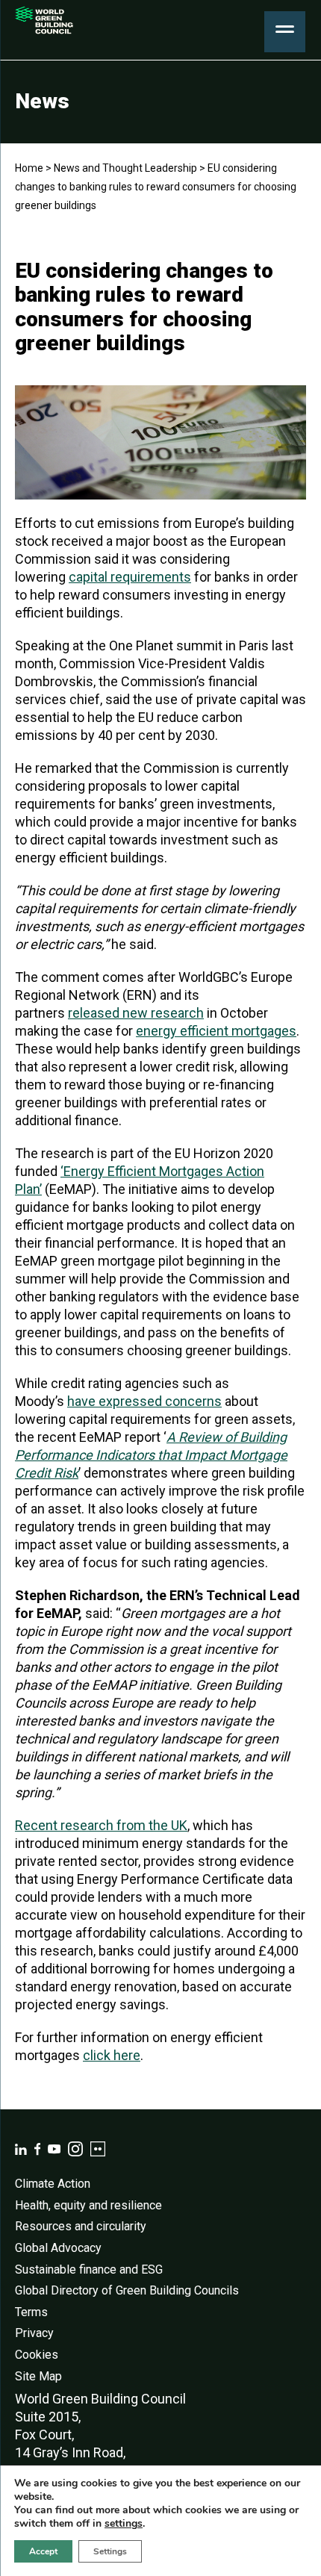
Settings (110, 2551)
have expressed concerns (144, 1401)
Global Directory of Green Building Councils (127, 2290)
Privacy (34, 2333)
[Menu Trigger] (285, 32)
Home (29, 168)
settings (124, 2524)
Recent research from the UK (101, 1825)
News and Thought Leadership (125, 168)
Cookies (37, 2355)
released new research (136, 1013)
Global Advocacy (58, 2248)
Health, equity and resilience (88, 2205)
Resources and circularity (81, 2226)
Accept (43, 2551)
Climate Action (53, 2184)
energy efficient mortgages (216, 1031)
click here (112, 2055)
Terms (31, 2312)
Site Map (38, 2376)
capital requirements (130, 577)
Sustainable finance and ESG (89, 2269)
